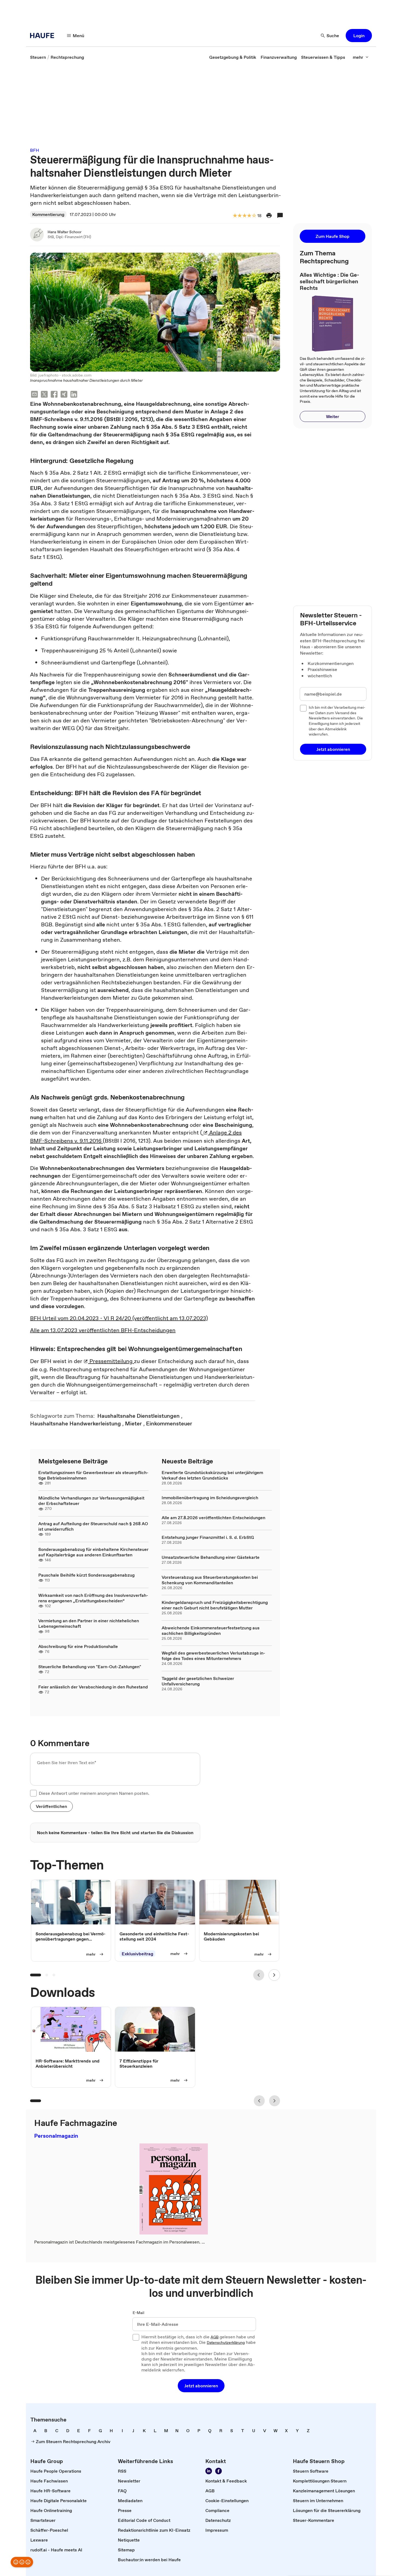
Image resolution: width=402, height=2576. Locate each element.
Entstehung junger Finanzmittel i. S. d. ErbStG (208, 1537)
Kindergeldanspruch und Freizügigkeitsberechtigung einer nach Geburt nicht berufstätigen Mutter (215, 1605)
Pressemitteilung (111, 1361)
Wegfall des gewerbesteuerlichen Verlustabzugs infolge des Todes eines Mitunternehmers (213, 1656)
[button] (359, 36)
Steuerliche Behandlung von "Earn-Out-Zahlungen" (90, 1667)
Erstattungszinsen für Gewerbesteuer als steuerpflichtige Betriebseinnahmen (93, 1475)
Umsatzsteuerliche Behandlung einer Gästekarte (211, 1557)
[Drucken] (269, 215)
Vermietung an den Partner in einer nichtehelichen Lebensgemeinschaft (89, 1623)
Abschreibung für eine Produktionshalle (78, 1646)
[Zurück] (259, 1975)
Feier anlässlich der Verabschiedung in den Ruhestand (93, 1687)
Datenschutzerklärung (226, 2343)
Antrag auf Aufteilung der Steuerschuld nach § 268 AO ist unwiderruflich (93, 1526)
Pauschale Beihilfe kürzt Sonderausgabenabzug (86, 1575)
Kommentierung (48, 214)
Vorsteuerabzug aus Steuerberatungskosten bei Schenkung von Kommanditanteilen (210, 1580)
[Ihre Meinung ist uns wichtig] (22, 2562)
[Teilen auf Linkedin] (74, 395)
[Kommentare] (280, 215)
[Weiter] (274, 1975)
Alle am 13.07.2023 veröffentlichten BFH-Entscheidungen (103, 1330)
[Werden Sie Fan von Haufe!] (219, 2471)
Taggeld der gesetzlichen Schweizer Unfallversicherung (198, 1681)
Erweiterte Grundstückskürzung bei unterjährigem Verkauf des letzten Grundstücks (212, 1475)
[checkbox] (33, 1793)
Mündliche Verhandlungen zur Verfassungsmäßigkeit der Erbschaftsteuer (91, 1501)
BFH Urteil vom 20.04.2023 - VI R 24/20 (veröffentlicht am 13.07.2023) (119, 1318)
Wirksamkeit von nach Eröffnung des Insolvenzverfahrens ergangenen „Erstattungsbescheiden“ (93, 1598)
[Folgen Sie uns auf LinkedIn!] (209, 2471)
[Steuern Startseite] (44, 36)
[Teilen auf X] (44, 395)
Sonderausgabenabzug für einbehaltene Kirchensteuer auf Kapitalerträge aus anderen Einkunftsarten (93, 1552)
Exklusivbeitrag (137, 1954)
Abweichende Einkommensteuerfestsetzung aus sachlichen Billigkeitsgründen (211, 1630)
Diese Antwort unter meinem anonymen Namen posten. (94, 1793)
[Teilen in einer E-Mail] (34, 395)
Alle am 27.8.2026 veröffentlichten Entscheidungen (213, 1518)
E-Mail (139, 2313)
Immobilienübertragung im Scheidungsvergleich (210, 1498)
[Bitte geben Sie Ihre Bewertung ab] (254, 216)
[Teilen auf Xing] (64, 395)
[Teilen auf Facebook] (54, 395)
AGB (215, 2337)
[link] (38, 57)
